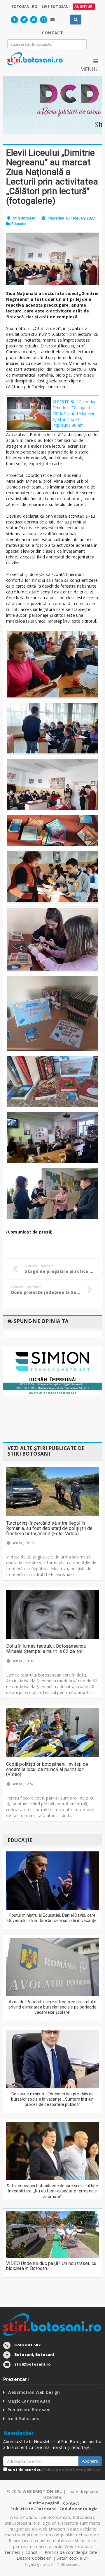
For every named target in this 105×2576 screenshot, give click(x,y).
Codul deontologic (78, 2509)
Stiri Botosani (25, 218)
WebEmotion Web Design (34, 2392)
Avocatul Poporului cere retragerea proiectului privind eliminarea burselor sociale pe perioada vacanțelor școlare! (52, 2007)
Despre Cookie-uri (34, 2558)
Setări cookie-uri (72, 2558)
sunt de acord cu (54, 2470)
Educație (19, 224)
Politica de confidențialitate (71, 2470)
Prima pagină (46, 2503)
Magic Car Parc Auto (29, 2401)
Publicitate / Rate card (33, 2509)
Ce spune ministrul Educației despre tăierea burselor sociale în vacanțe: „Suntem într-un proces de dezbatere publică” (52, 2099)
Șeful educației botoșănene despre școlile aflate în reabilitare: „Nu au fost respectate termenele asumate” (52, 2191)
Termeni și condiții (22, 2552)
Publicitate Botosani (29, 2410)
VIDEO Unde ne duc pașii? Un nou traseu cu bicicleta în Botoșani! (51, 2266)
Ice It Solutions (23, 2418)
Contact (71, 2503)
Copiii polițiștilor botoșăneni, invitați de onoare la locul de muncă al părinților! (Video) (47, 1769)
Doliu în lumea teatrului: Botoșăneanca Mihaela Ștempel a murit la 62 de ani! (46, 1649)
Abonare (90, 2461)
